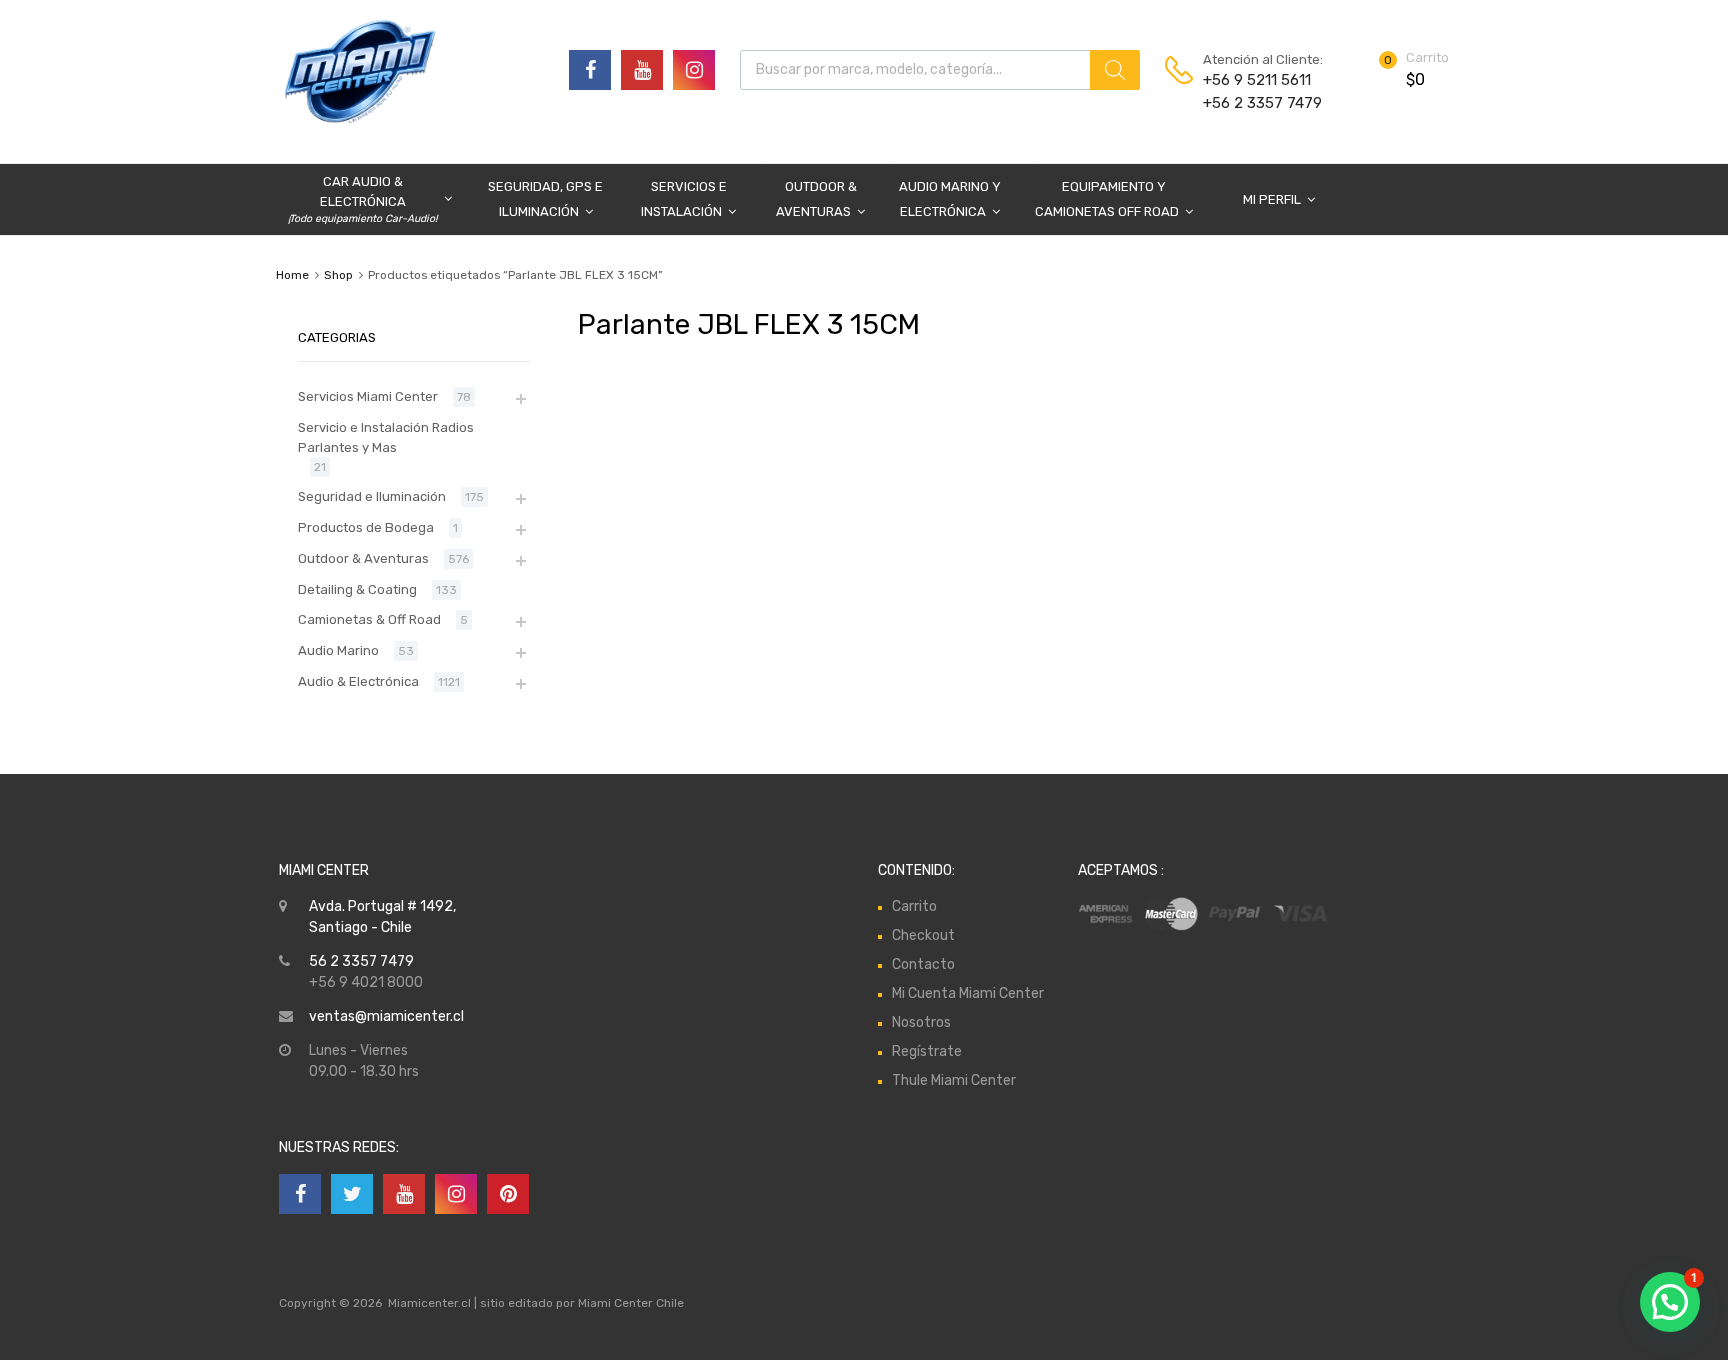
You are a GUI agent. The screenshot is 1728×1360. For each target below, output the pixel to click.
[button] (1670, 1302)
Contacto (923, 964)
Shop (338, 275)
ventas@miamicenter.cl (386, 1016)
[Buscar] (1115, 70)
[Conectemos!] (590, 70)
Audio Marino (338, 650)
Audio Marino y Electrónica (950, 199)
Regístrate (927, 1051)
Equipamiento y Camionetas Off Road (1107, 199)
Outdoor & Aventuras (816, 199)
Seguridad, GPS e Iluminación (545, 199)
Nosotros (921, 1022)
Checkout (923, 935)
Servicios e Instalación (684, 199)
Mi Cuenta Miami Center (968, 993)
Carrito (914, 906)
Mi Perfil (1272, 199)
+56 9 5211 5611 (1252, 80)
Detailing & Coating (357, 589)
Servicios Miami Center (368, 396)
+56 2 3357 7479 (1252, 103)
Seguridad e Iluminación (372, 496)
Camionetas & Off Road (369, 619)
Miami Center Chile (631, 1303)
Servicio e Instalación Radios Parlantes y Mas (386, 437)
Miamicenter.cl (429, 1303)
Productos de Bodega (366, 527)
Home (292, 275)
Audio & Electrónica (358, 681)
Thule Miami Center (954, 1080)
